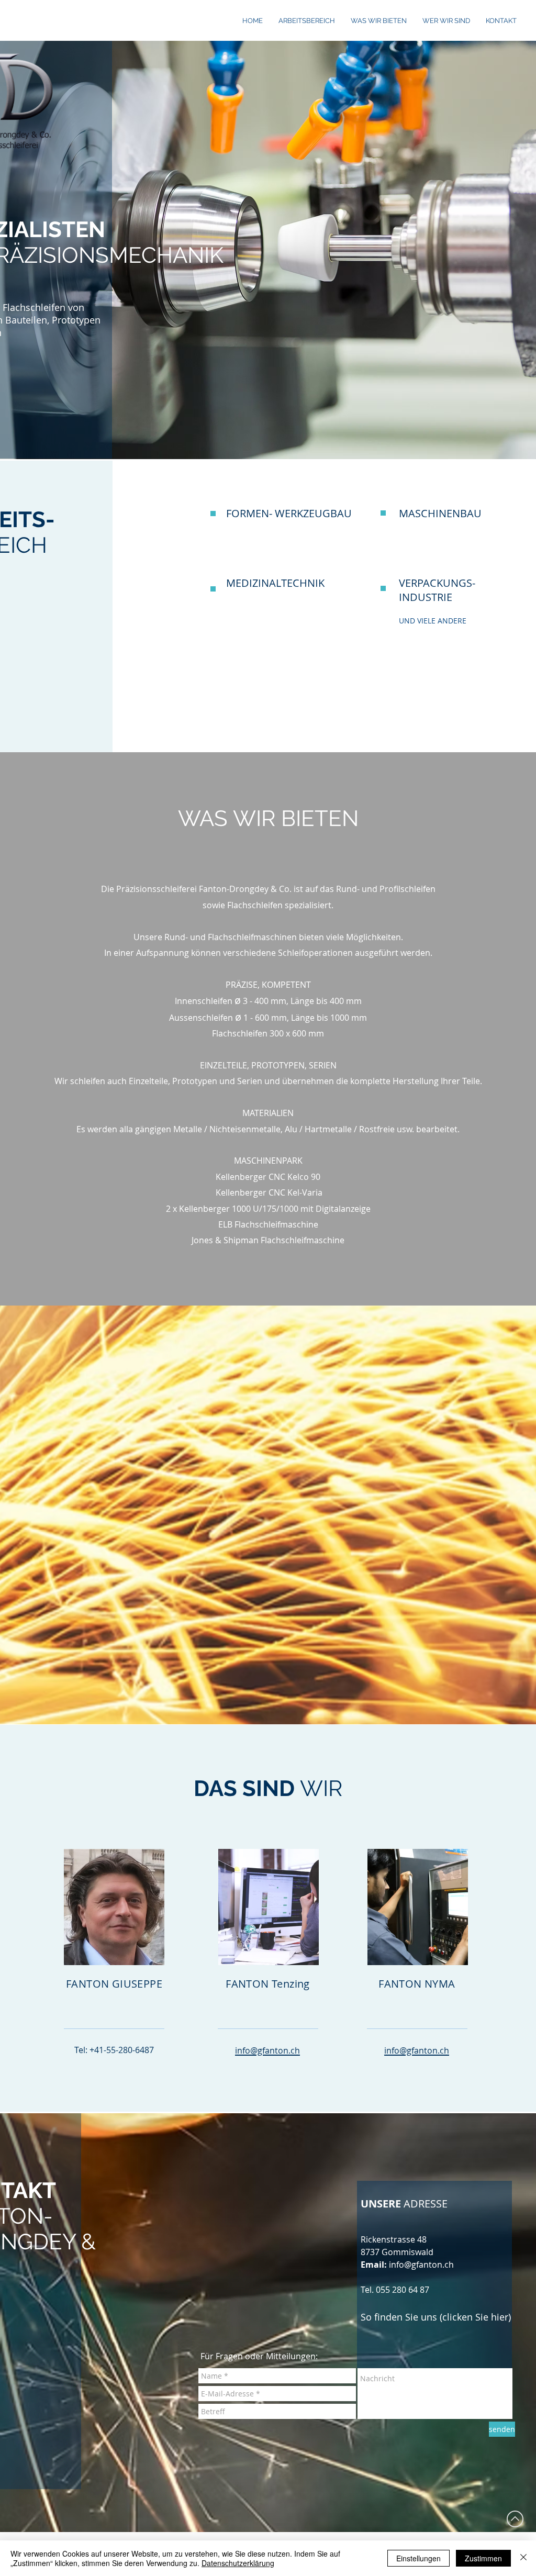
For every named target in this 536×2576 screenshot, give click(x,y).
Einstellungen (418, 2558)
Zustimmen (483, 2558)
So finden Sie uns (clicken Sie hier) (436, 2317)
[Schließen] (523, 2558)
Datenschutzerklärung (238, 2563)
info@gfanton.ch (421, 2265)
